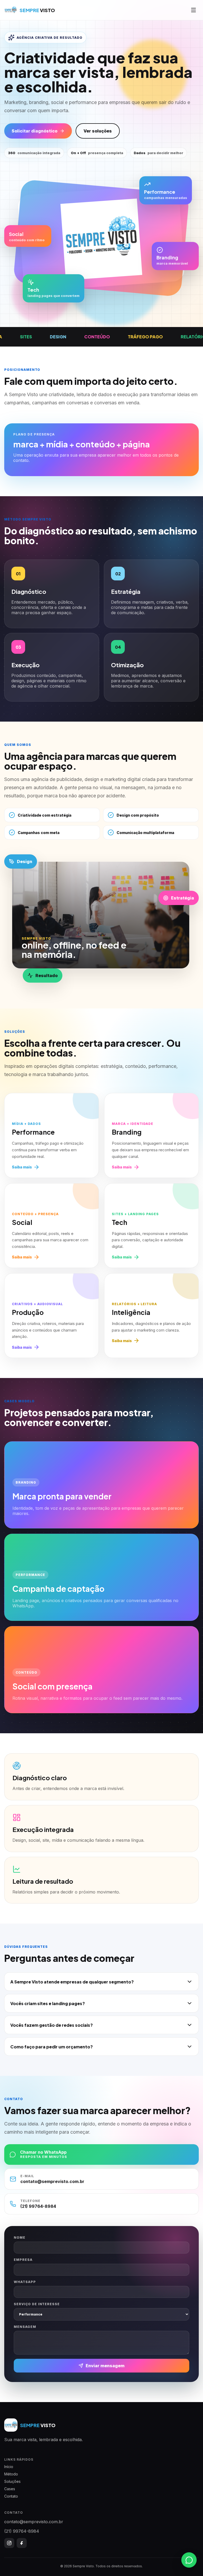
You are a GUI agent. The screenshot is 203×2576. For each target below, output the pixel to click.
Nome (20, 2238)
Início (9, 2467)
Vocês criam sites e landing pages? (48, 2003)
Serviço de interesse (37, 2304)
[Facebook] (22, 2543)
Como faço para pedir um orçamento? (52, 2047)
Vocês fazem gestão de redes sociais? (52, 2025)
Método (11, 2474)
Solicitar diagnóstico (34, 131)
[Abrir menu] (193, 10)
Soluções (12, 2481)
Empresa (23, 2260)
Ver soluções (98, 131)
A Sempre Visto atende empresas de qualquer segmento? (72, 1982)
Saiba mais (22, 1167)
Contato (11, 2496)
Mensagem (25, 2327)
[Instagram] (9, 2543)
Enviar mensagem (105, 2366)
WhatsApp (25, 2282)
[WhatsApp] (189, 2561)
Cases (10, 2489)
